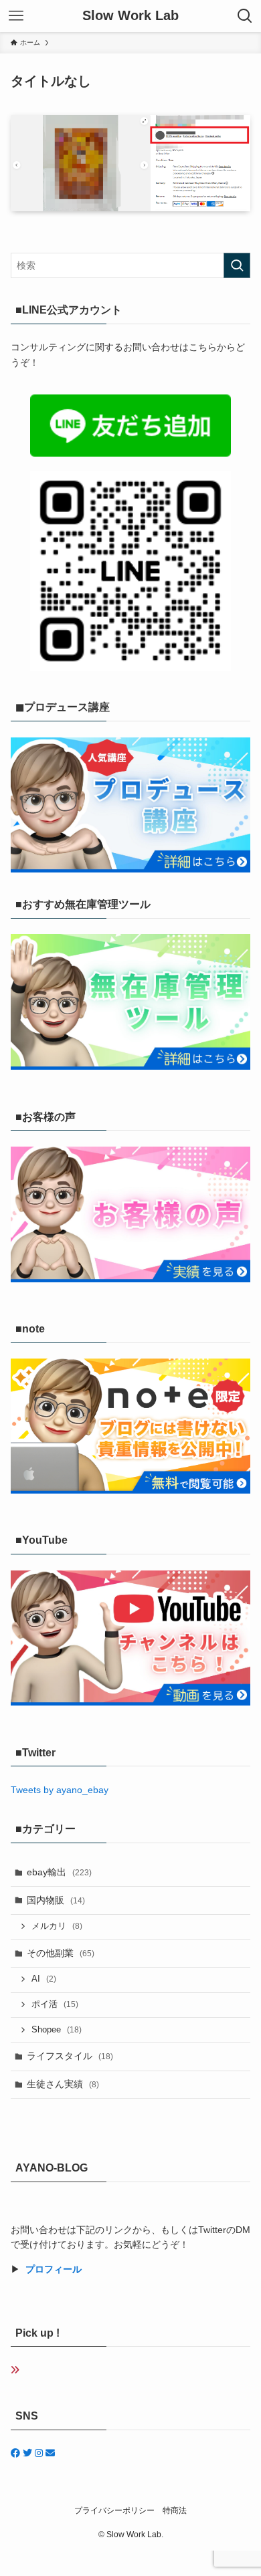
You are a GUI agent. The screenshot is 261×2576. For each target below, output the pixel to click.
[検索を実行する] (237, 265)
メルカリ (57, 1926)
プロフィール (54, 2269)
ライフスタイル (70, 2056)
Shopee (57, 2030)
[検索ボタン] (245, 16)
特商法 (175, 2510)
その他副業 (61, 1953)
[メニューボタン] (16, 16)
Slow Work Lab (130, 16)
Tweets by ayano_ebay (60, 1790)
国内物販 (56, 1900)
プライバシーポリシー (114, 2510)
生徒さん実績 (63, 2084)
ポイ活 (55, 2004)
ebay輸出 (59, 1872)
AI (44, 1979)
